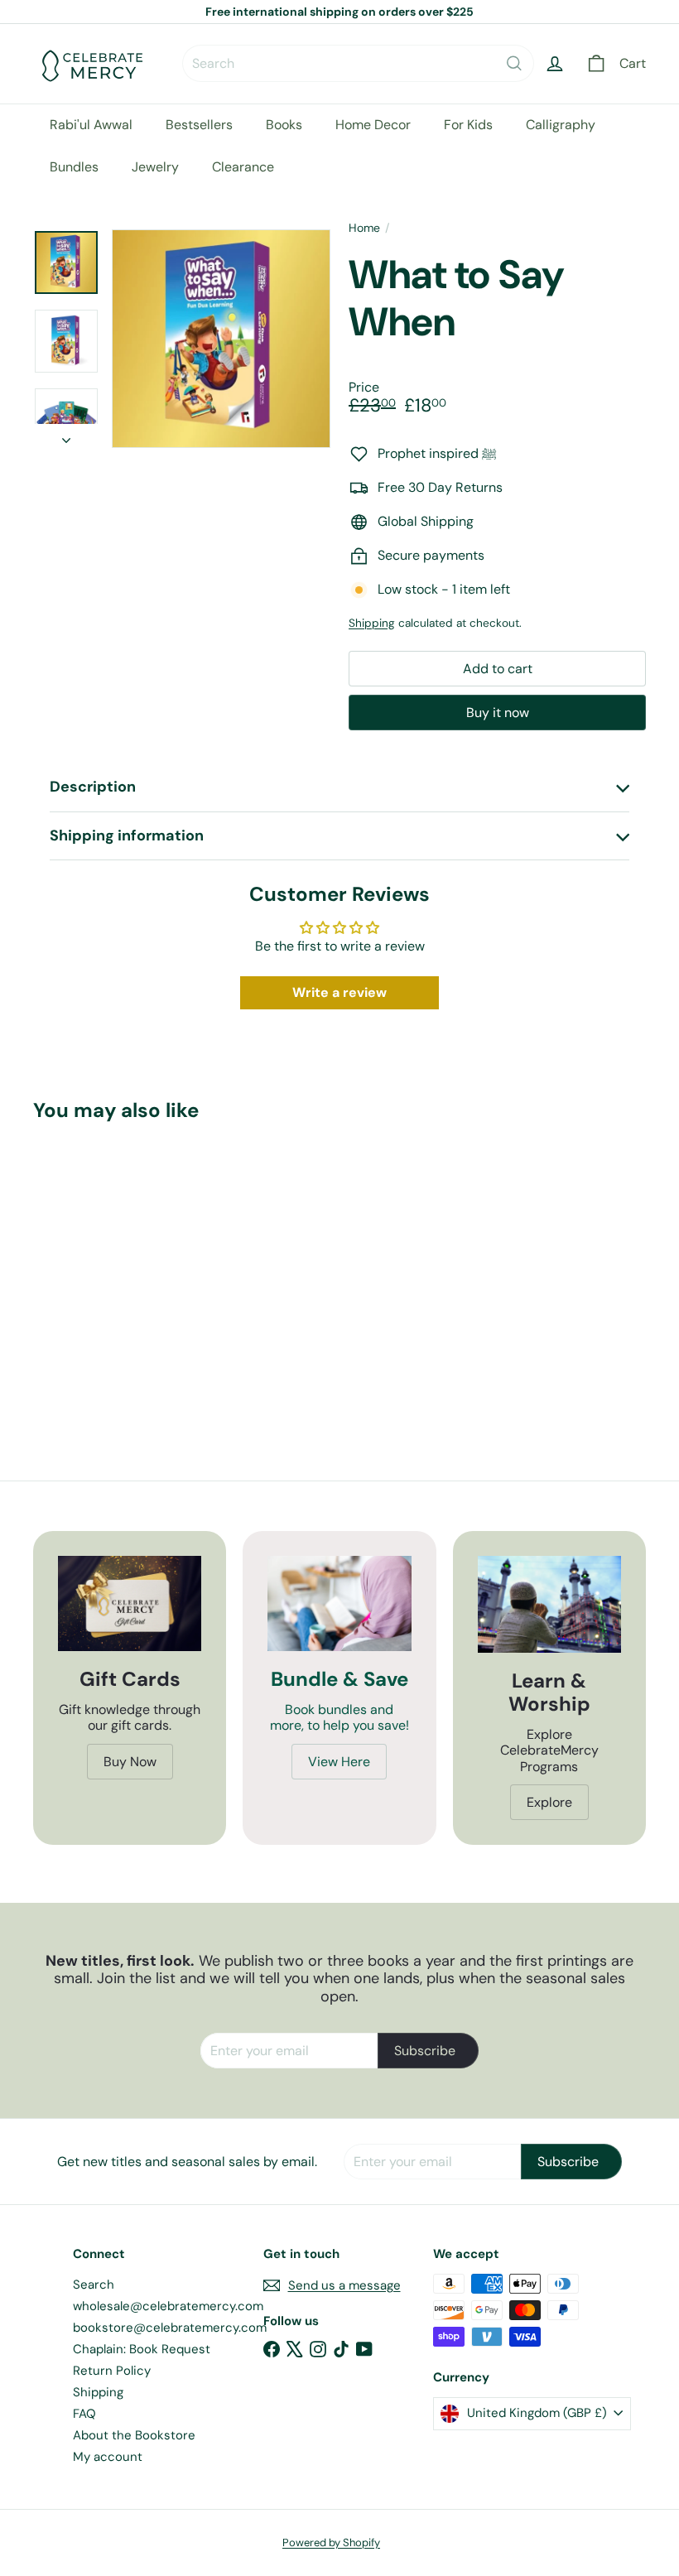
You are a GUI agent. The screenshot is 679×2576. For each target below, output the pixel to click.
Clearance (243, 167)
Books (284, 125)
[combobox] (358, 63)
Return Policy (112, 2371)
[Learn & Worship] (549, 1604)
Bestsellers (199, 125)
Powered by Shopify (331, 2542)
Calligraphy (561, 125)
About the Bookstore (134, 2435)
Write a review (339, 992)
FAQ (84, 2414)
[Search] (514, 63)
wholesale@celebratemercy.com (168, 2306)
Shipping (372, 623)
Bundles (74, 167)
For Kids (468, 125)
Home (364, 228)
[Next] (66, 436)
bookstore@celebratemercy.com (170, 2328)
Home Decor (373, 125)
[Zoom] (221, 339)
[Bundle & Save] (339, 1604)
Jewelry (155, 167)
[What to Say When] (77, 1264)
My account (108, 2457)
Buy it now (498, 713)
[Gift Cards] (130, 1604)
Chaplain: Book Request (142, 2349)
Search (94, 2285)
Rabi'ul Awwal (91, 125)
